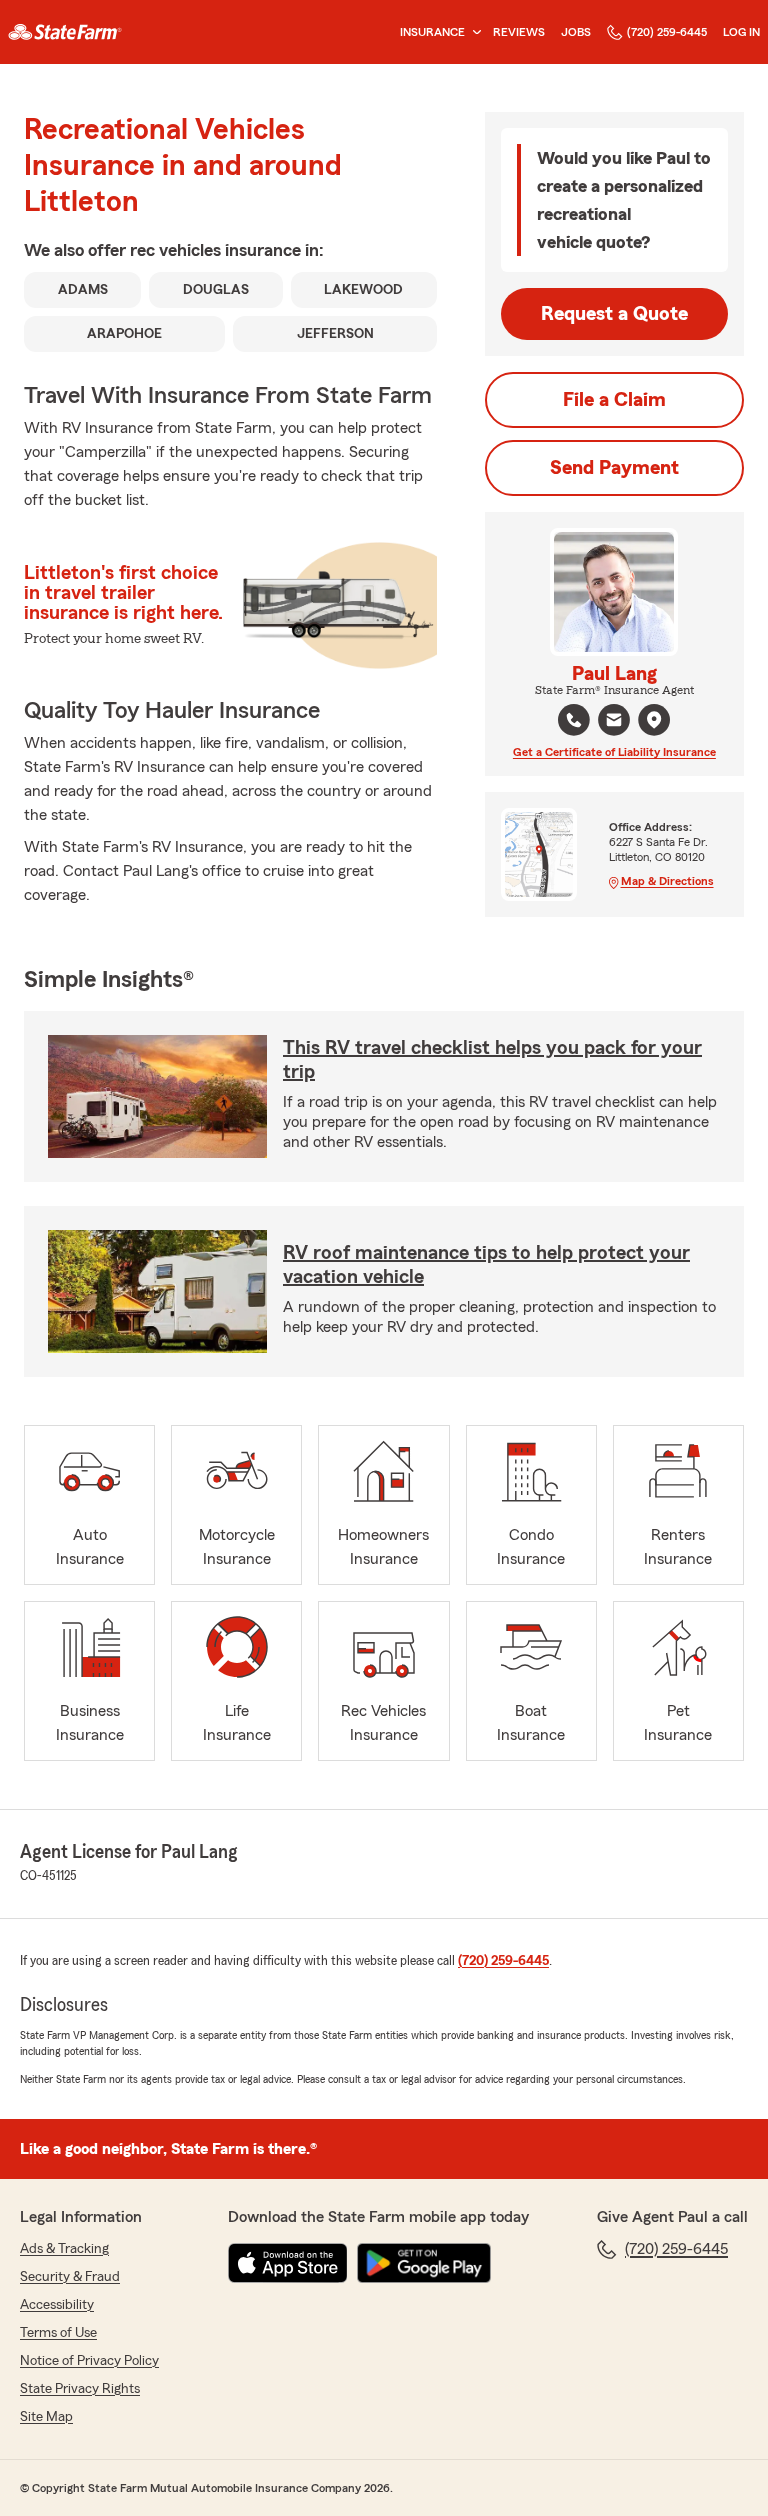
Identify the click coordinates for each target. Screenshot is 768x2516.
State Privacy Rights (80, 2389)
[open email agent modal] (614, 722)
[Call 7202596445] (574, 720)
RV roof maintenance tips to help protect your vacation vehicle (486, 1265)
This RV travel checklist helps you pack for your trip (492, 1060)
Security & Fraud (70, 2277)
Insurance (432, 32)
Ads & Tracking (64, 2249)
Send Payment (614, 468)
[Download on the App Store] (288, 2263)
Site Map (46, 2417)
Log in (741, 32)
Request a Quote (614, 314)
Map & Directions (667, 881)
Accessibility (57, 2305)
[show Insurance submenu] (473, 32)
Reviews (519, 32)
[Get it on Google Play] (424, 2263)
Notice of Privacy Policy (89, 2361)
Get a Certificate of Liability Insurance (614, 752)
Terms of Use (58, 2333)
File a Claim (614, 400)
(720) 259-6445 (667, 32)
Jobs (576, 32)
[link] (65, 32)
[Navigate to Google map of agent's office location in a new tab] (654, 720)
